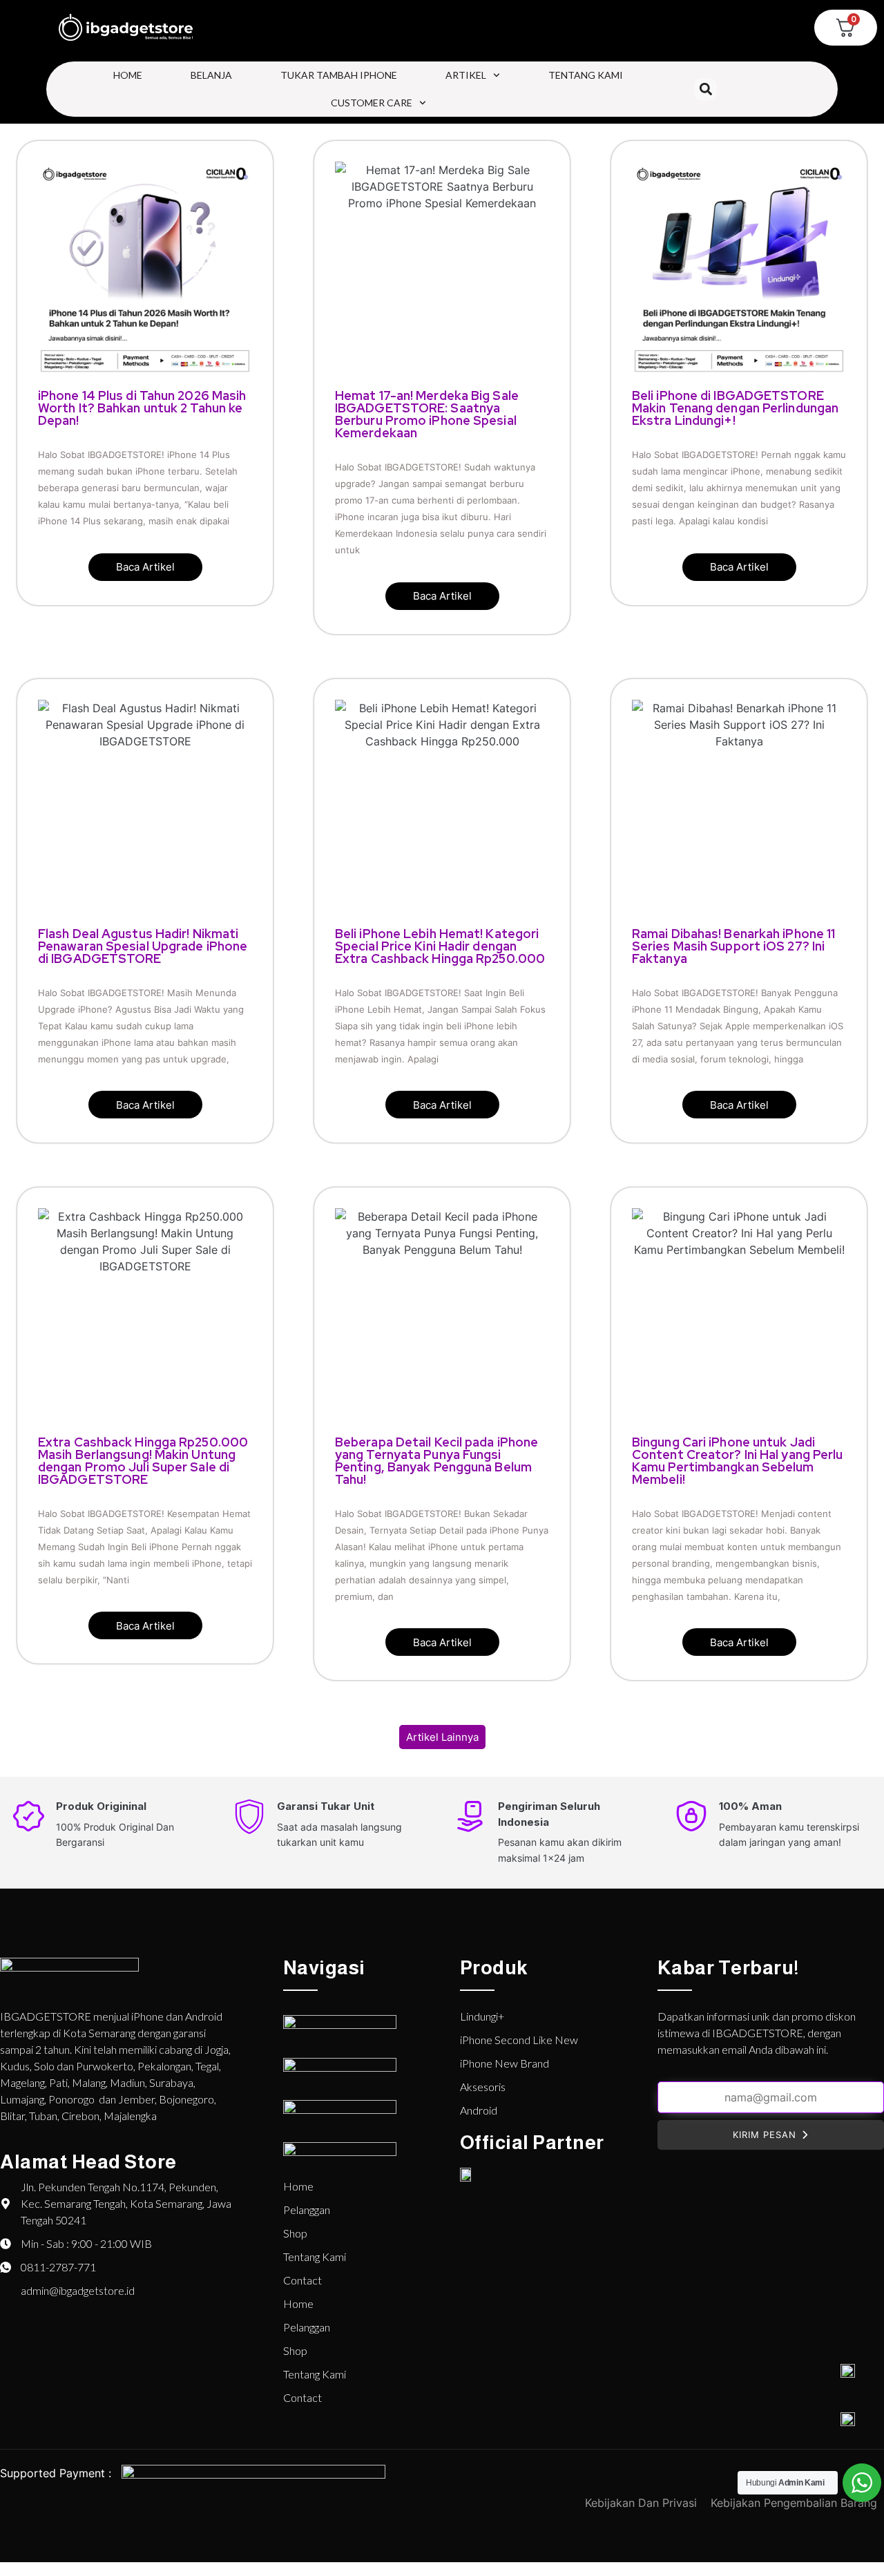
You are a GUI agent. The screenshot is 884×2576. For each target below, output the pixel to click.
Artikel (466, 75)
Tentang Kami (586, 75)
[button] (705, 89)
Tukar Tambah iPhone (339, 75)
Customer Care (372, 103)
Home (128, 75)
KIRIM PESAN (765, 2135)
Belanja (211, 75)
